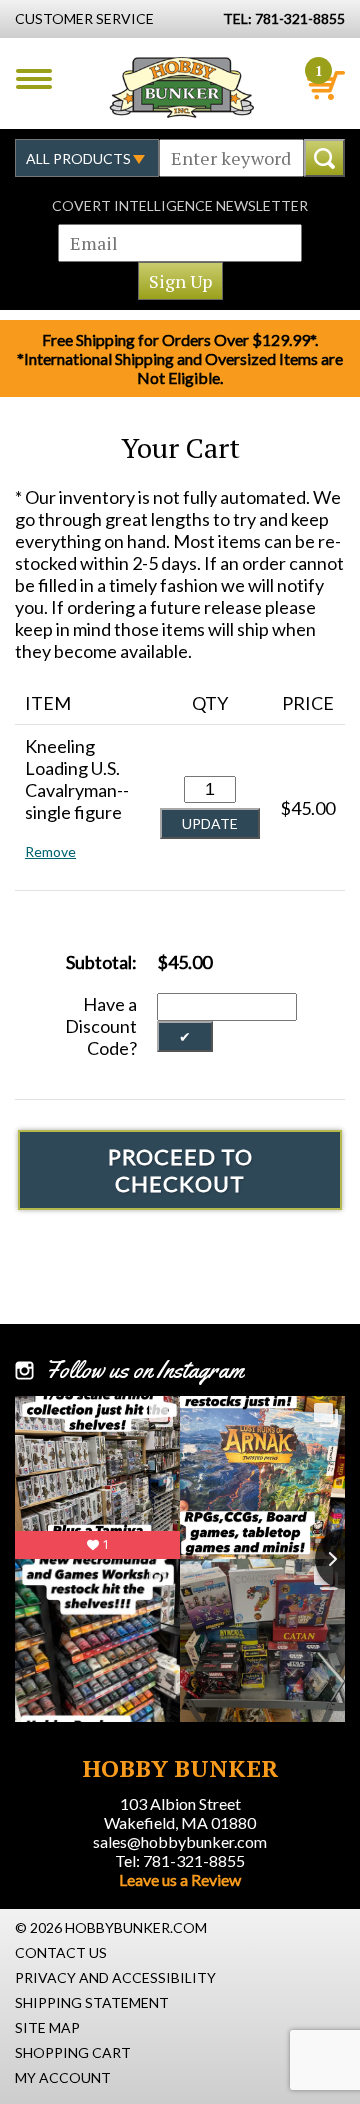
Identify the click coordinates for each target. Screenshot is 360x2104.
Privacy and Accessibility (115, 1977)
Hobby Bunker (181, 87)
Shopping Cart (73, 2052)
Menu (34, 79)
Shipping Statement (92, 2002)
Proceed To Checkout (180, 1170)
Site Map (47, 2027)
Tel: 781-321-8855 (180, 1860)
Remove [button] (50, 851)
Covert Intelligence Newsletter (180, 205)
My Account (63, 2077)
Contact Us (61, 1952)
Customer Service (84, 18)
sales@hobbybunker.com (180, 1841)
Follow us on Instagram (144, 1370)
